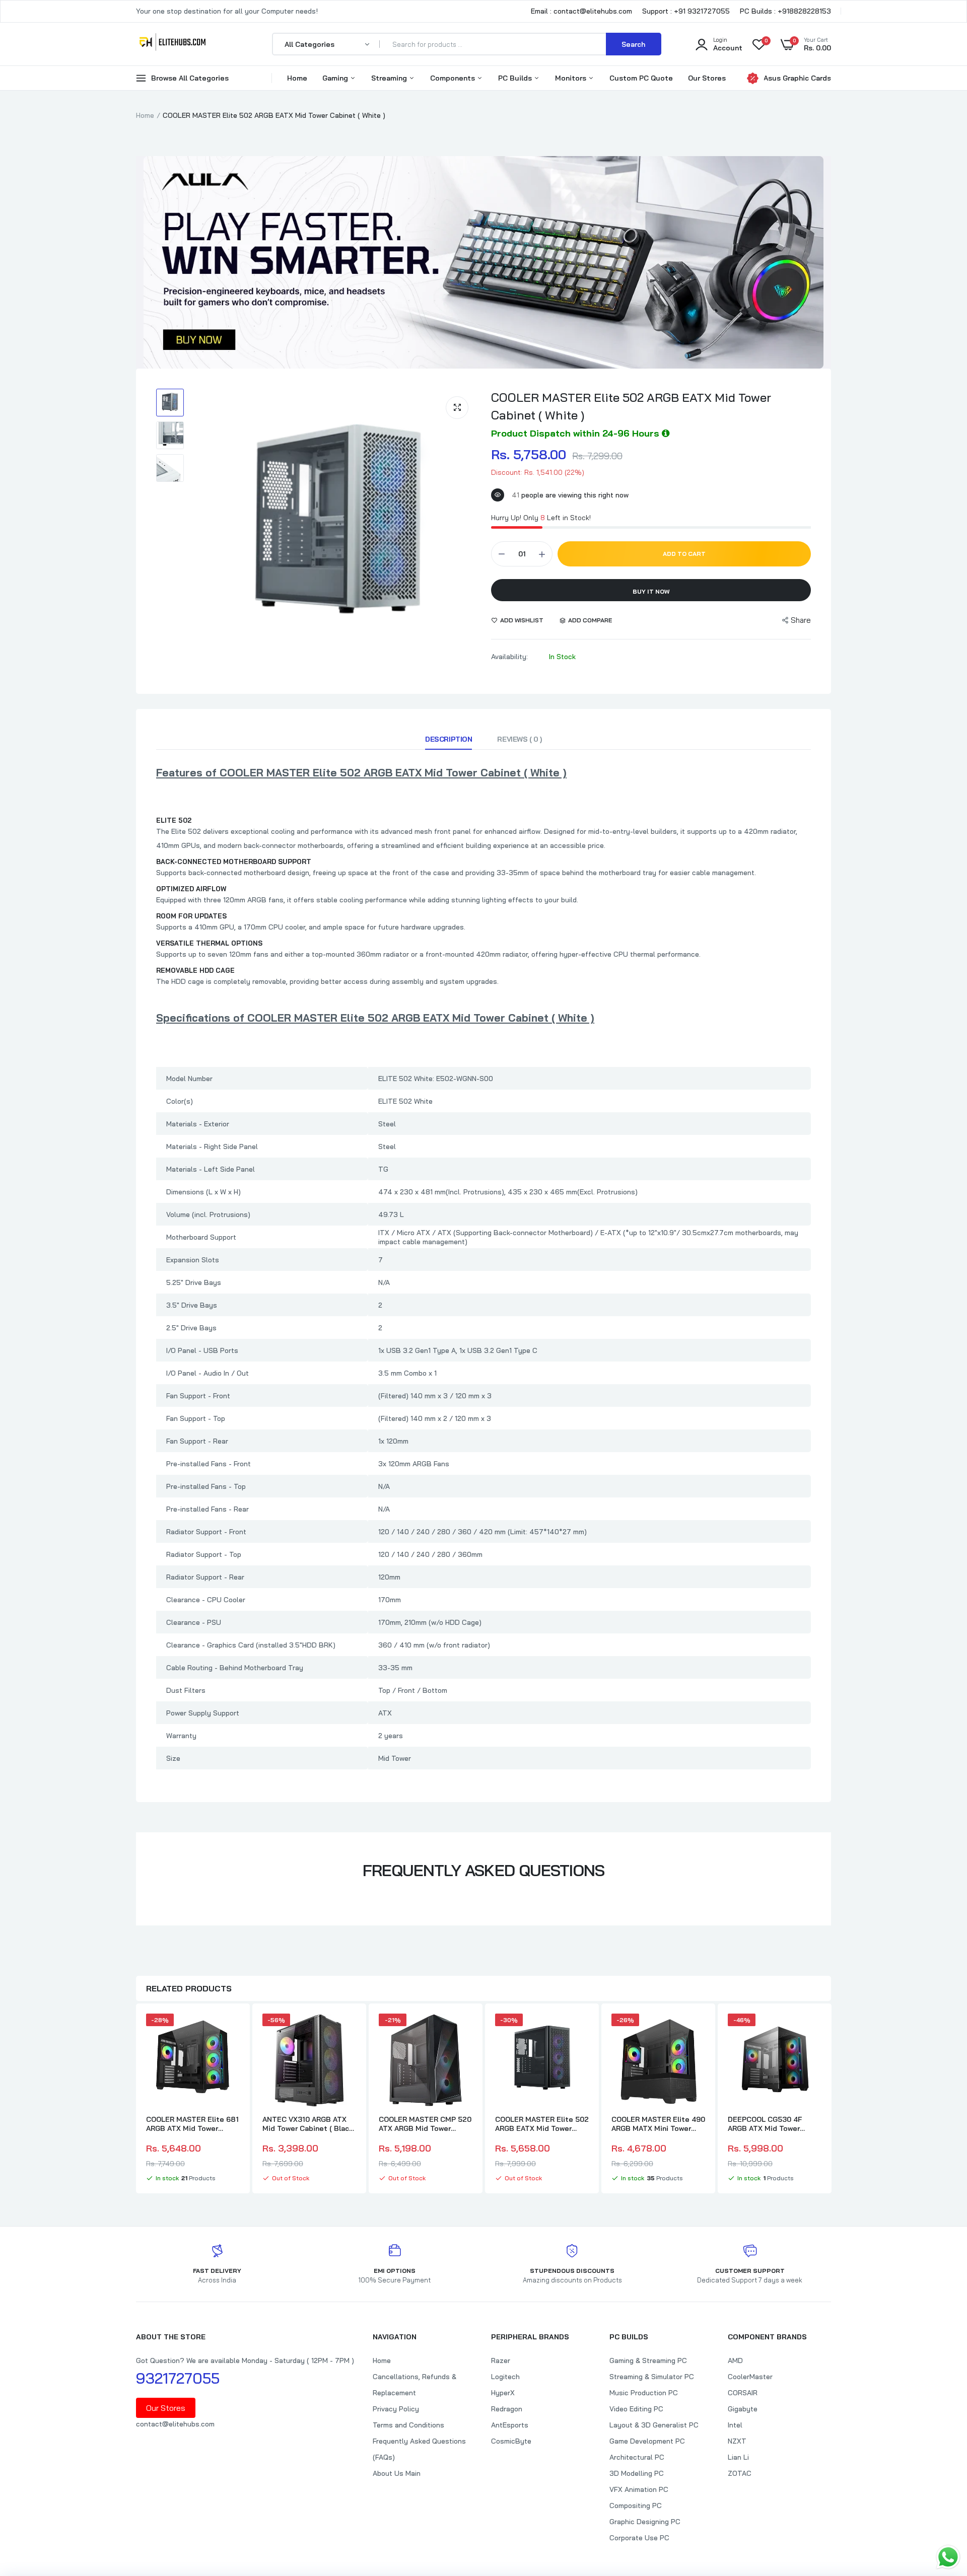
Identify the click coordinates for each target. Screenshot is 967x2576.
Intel (735, 2425)
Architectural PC (637, 2457)
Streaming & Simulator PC (652, 2377)
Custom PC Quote (641, 78)
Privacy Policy (396, 2409)
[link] (231, 2030)
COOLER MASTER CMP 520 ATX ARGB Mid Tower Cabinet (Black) (425, 2124)
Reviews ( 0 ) (520, 739)
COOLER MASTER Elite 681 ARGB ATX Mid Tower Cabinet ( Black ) (192, 2124)
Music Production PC (644, 2393)
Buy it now (651, 591)
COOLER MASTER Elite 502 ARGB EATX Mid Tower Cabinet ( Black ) (542, 2124)
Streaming (390, 78)
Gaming (336, 78)
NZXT (737, 2441)
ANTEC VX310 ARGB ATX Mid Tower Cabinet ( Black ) (308, 2124)
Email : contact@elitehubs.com (581, 11)
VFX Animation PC (639, 2489)
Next (831, 2100)
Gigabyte (743, 2409)
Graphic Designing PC (645, 2522)
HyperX (503, 2393)
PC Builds (516, 78)
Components (454, 78)
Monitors (572, 78)
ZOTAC (740, 2473)
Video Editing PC (636, 2409)
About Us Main (397, 2473)
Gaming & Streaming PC (648, 2360)
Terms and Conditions (408, 2425)
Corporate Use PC (639, 2538)
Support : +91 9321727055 (686, 11)
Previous (136, 2100)
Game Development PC (647, 2441)
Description (448, 739)
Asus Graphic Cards (797, 78)
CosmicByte (511, 2441)
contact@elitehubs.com (175, 2424)
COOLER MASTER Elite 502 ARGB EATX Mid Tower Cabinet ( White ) (631, 406)
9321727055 (178, 2378)
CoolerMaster (750, 2377)
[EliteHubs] (172, 44)
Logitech (505, 2377)
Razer (501, 2360)
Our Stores (707, 78)
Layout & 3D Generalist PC (654, 2425)
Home (297, 78)
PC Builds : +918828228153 (785, 11)
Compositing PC (636, 2506)
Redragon (507, 2409)
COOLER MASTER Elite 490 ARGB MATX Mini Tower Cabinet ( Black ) (658, 2124)
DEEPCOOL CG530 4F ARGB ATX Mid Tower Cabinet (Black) (765, 2124)
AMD (735, 2360)
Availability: (509, 657)
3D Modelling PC (637, 2473)
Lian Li (738, 2457)
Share (801, 620)
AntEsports (510, 2425)
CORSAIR (743, 2393)
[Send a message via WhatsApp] (948, 2557)
